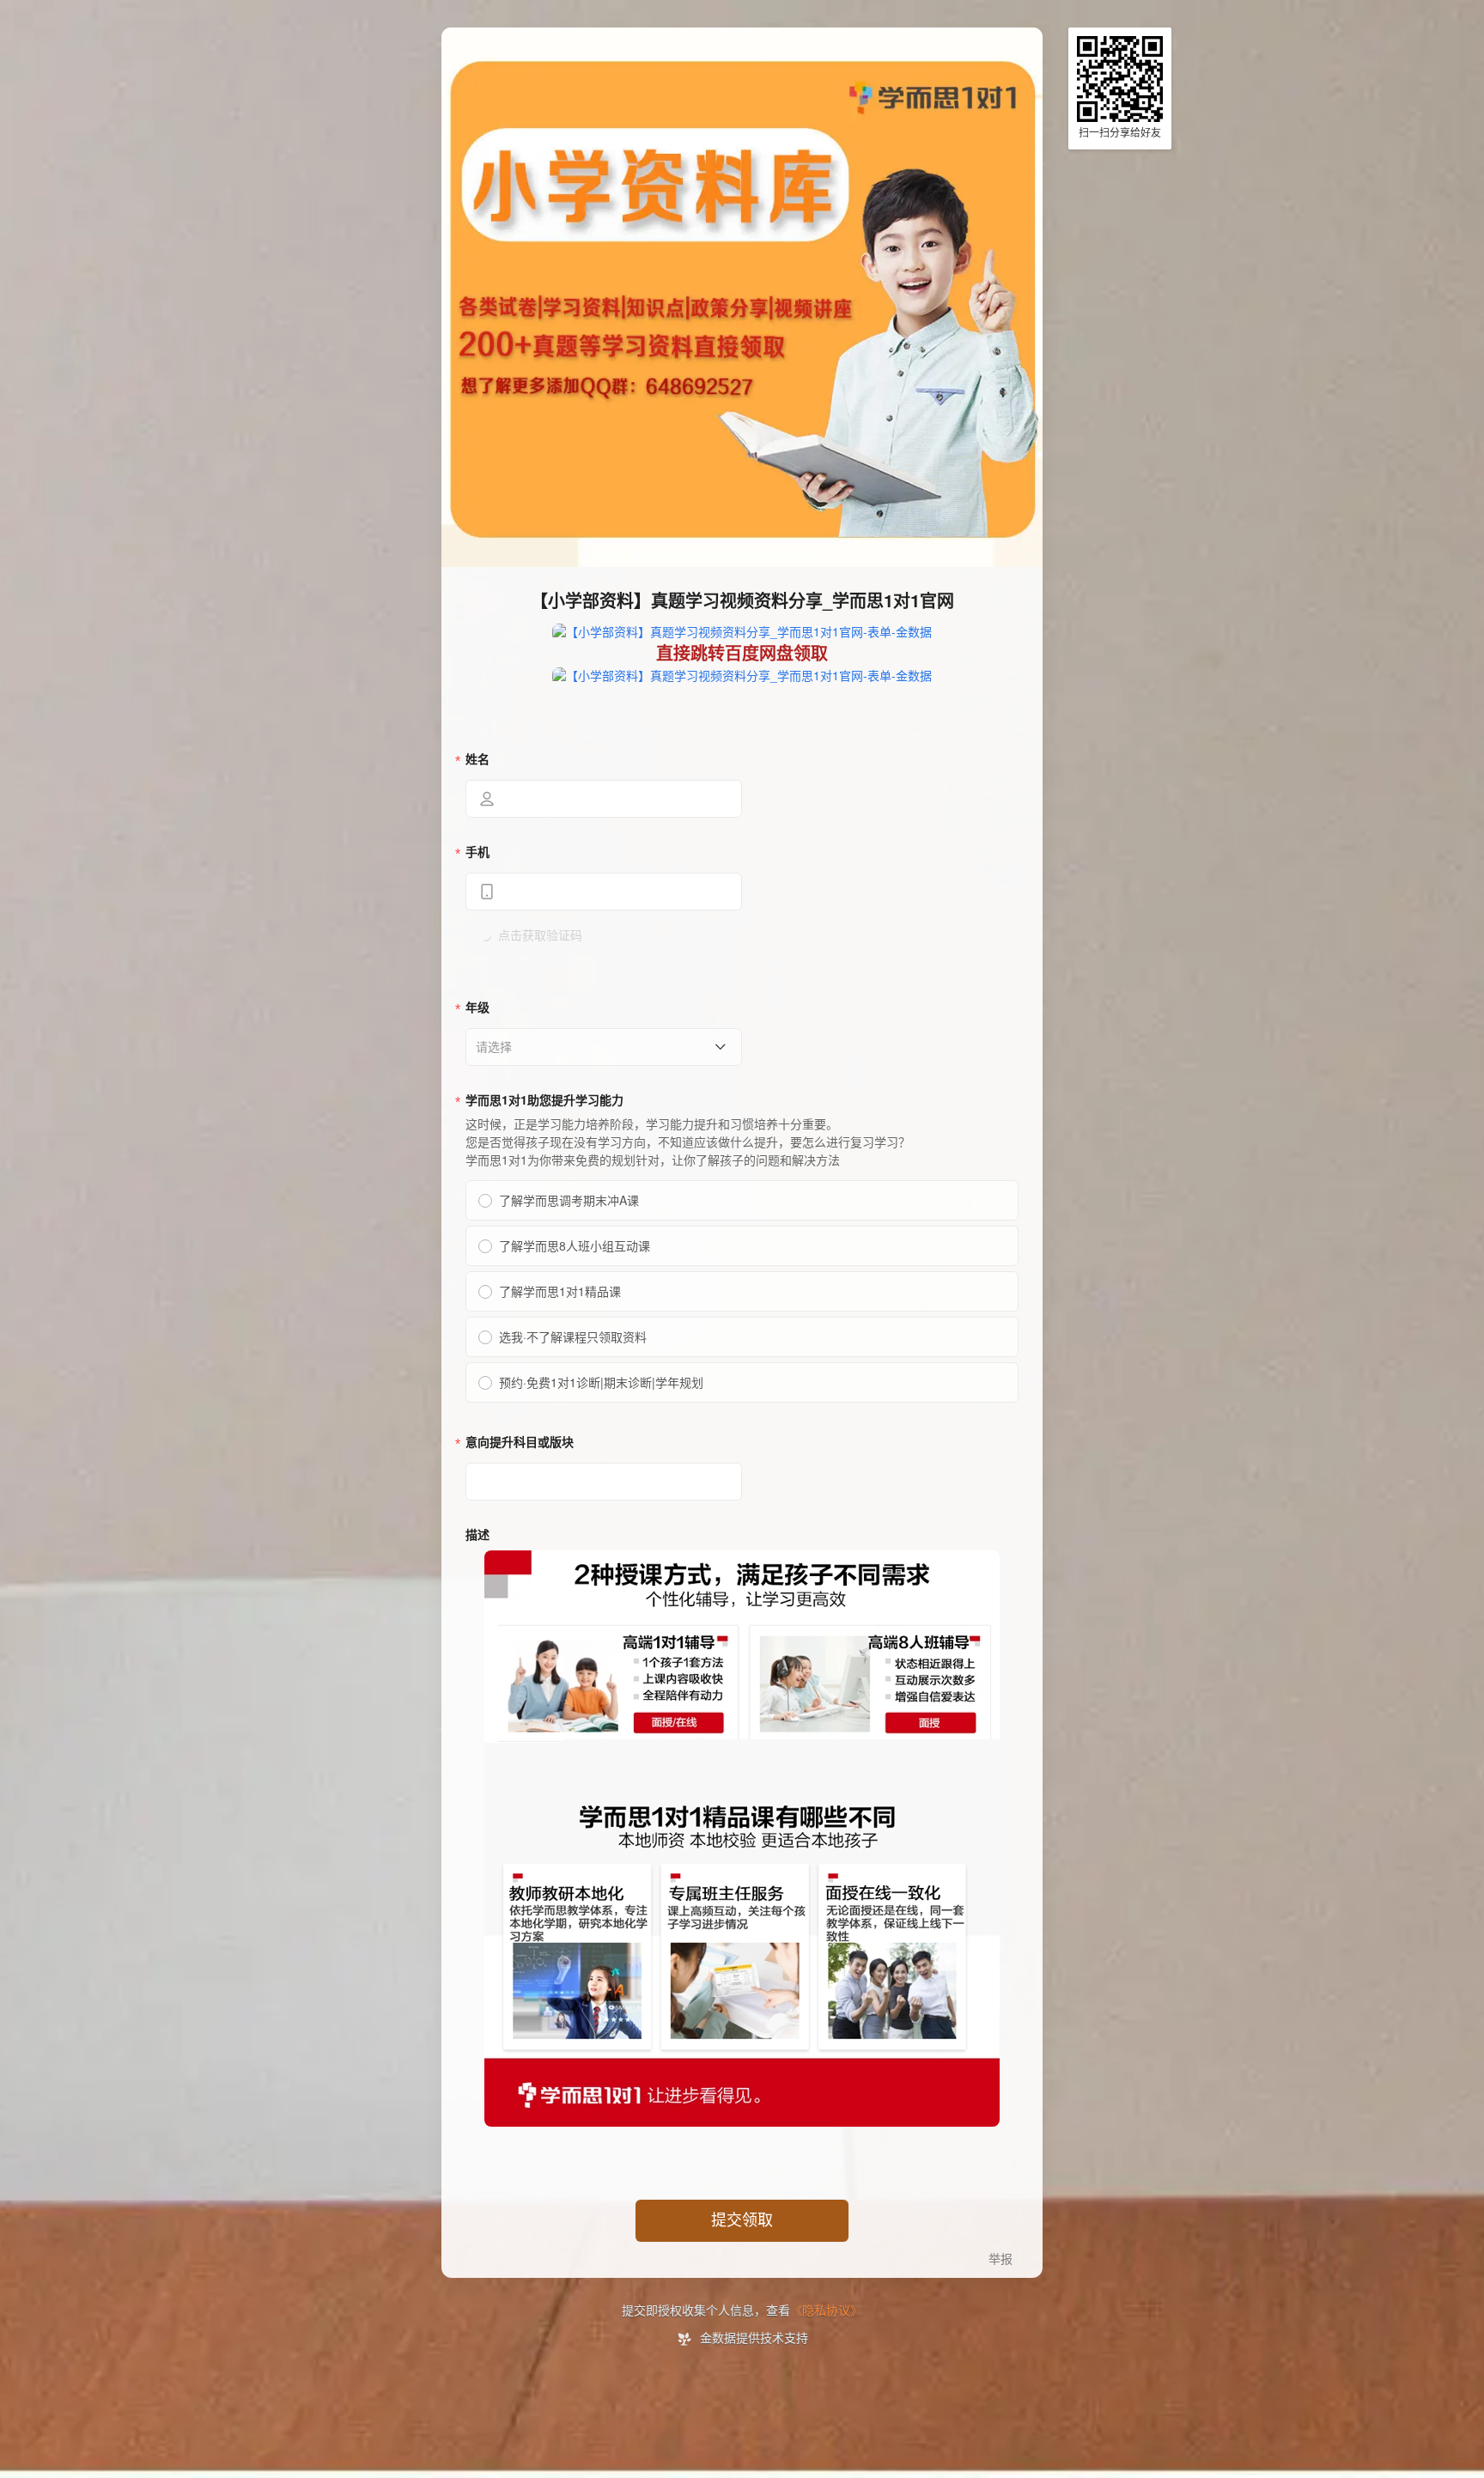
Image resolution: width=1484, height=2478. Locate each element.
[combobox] (598, 1047)
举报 (1000, 2259)
